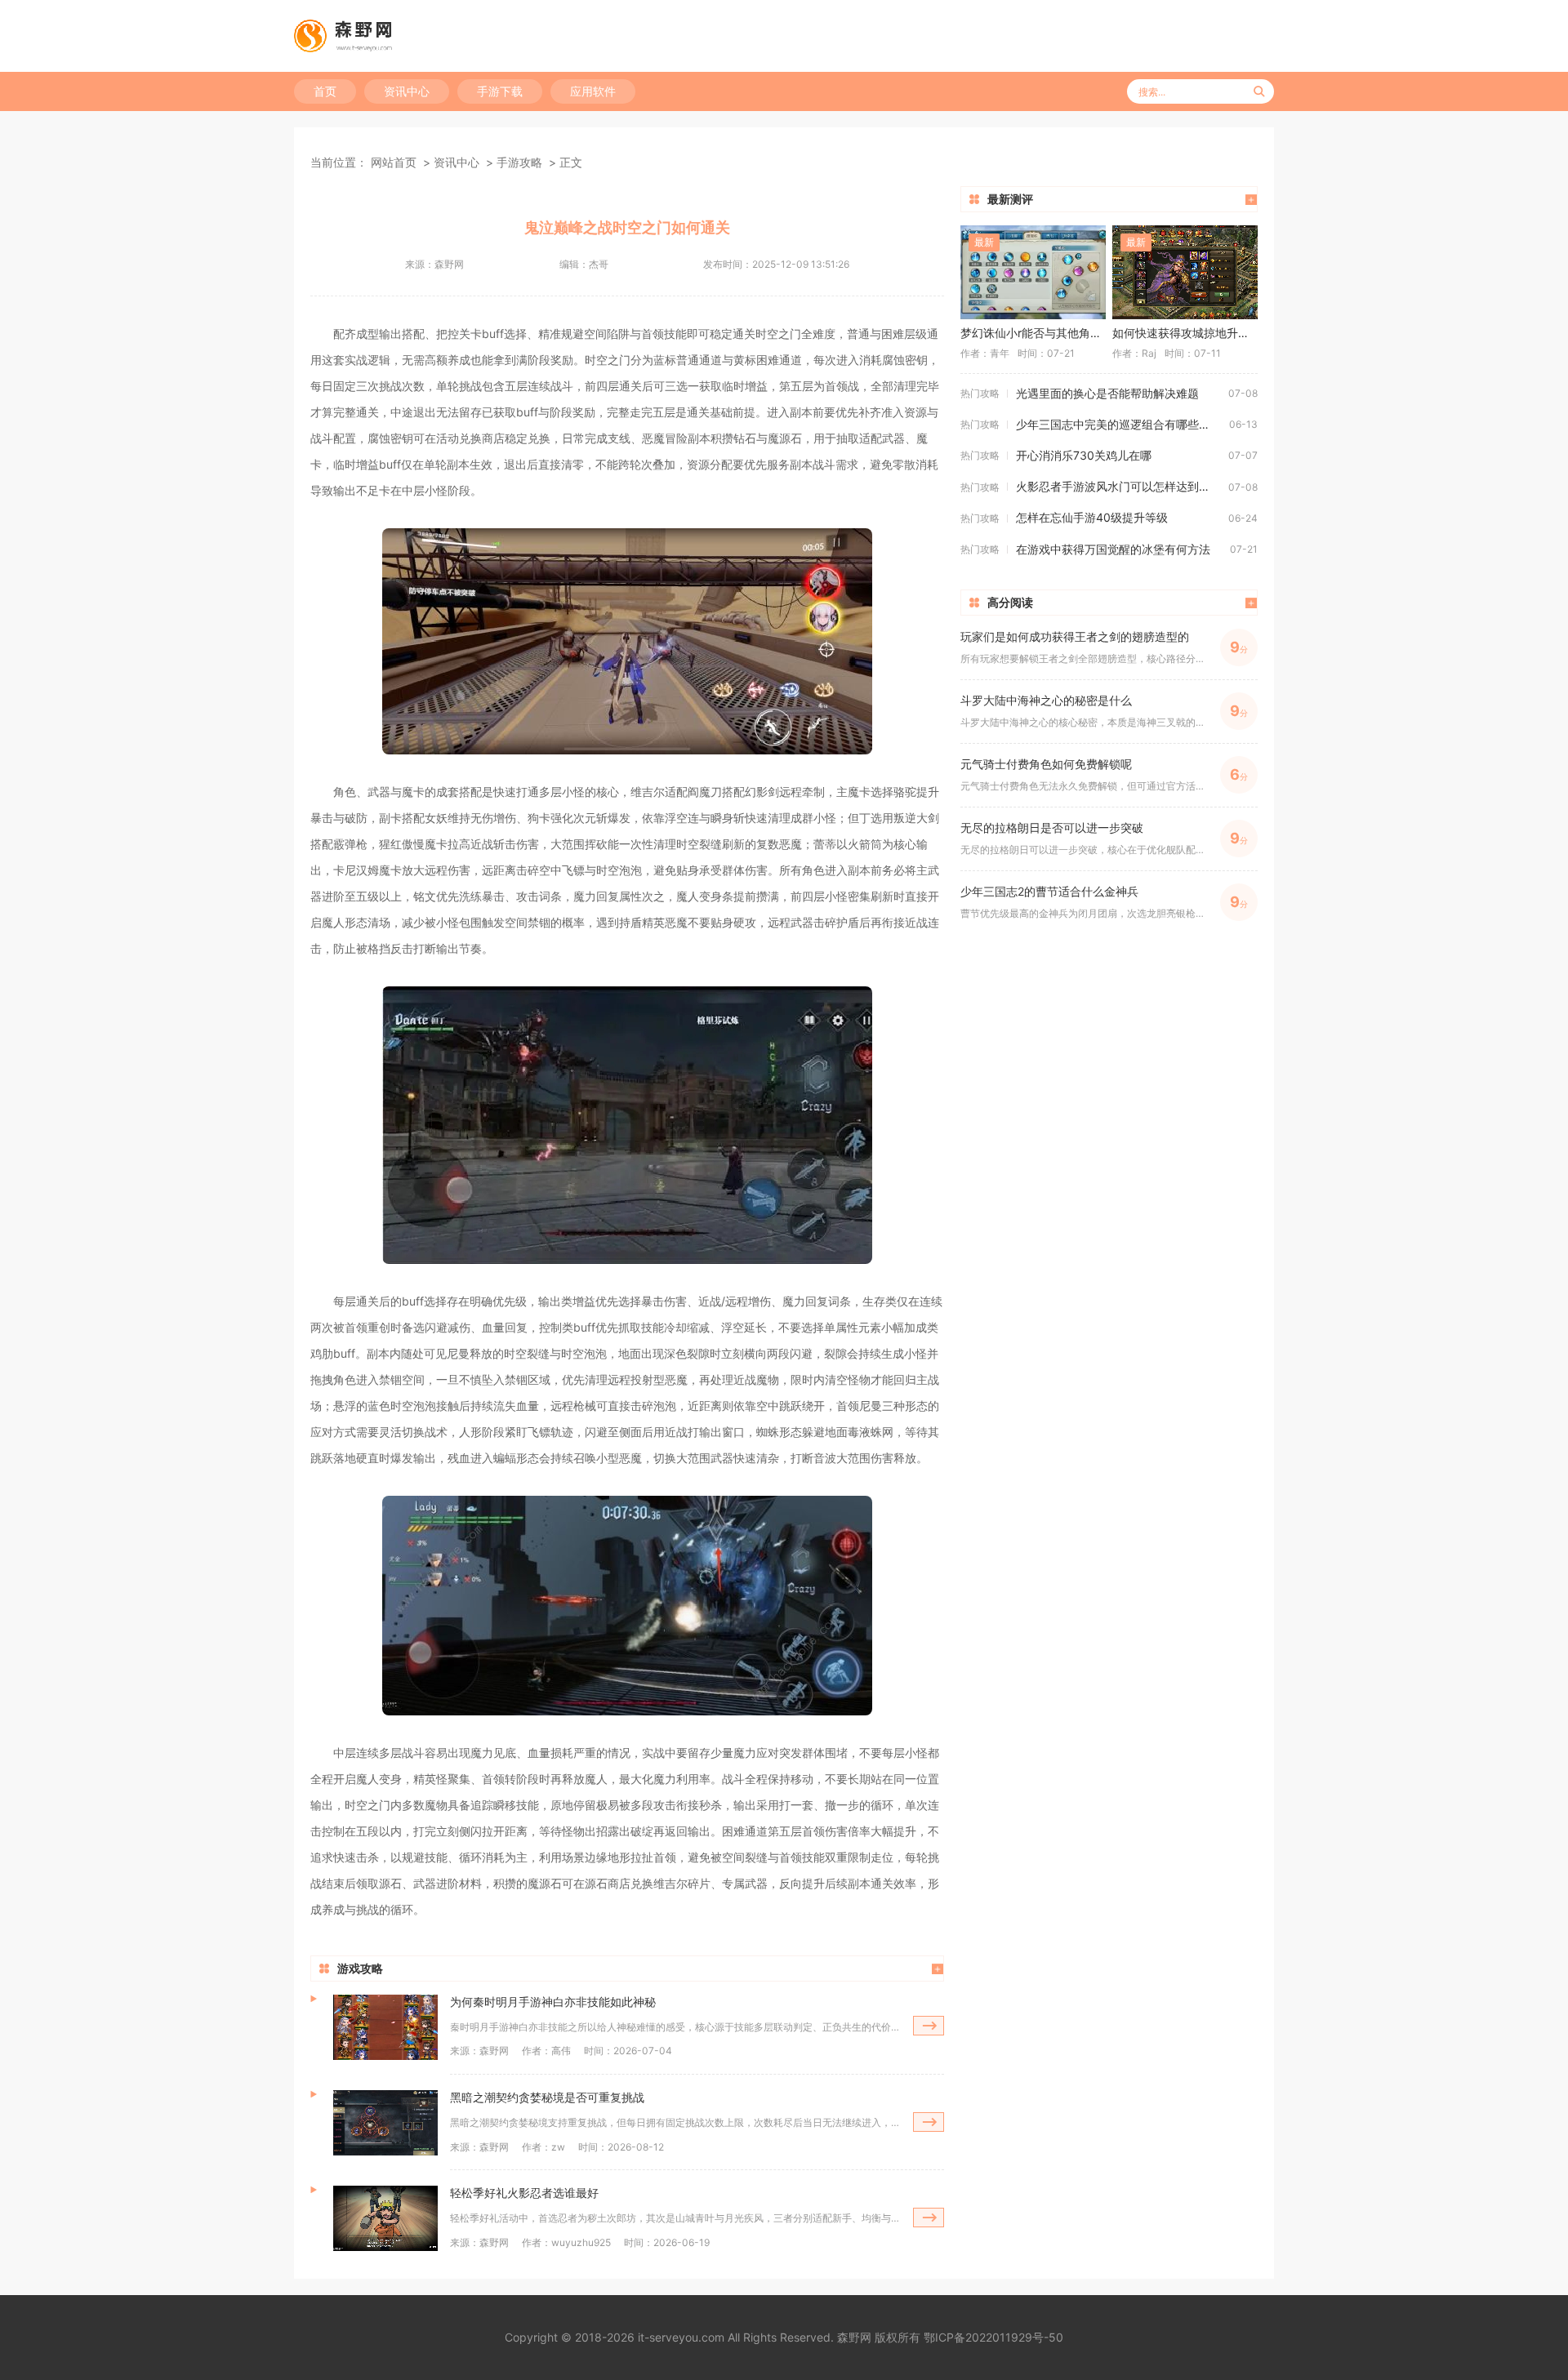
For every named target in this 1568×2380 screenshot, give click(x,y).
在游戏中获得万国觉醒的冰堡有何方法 (1113, 549)
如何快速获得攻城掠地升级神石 (1185, 333)
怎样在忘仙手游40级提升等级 (1092, 517)
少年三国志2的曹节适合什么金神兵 (1049, 891)
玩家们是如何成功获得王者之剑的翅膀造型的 (1075, 636)
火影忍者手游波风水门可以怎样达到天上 (1119, 486)
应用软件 (593, 91)
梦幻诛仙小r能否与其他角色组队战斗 (1033, 333)
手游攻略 (519, 162)
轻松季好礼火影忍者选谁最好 (524, 2193)
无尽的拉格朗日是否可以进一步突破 (1052, 827)
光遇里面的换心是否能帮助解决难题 (1107, 393)
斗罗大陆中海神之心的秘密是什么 (1046, 700)
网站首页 (394, 162)
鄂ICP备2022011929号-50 (993, 2337)
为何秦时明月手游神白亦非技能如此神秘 (553, 2002)
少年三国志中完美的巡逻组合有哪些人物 (1119, 424)
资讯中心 (407, 91)
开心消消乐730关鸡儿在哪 (1084, 455)
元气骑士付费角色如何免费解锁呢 (1046, 764)
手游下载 (500, 91)
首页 (325, 91)
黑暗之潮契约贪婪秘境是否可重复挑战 (547, 2097)
